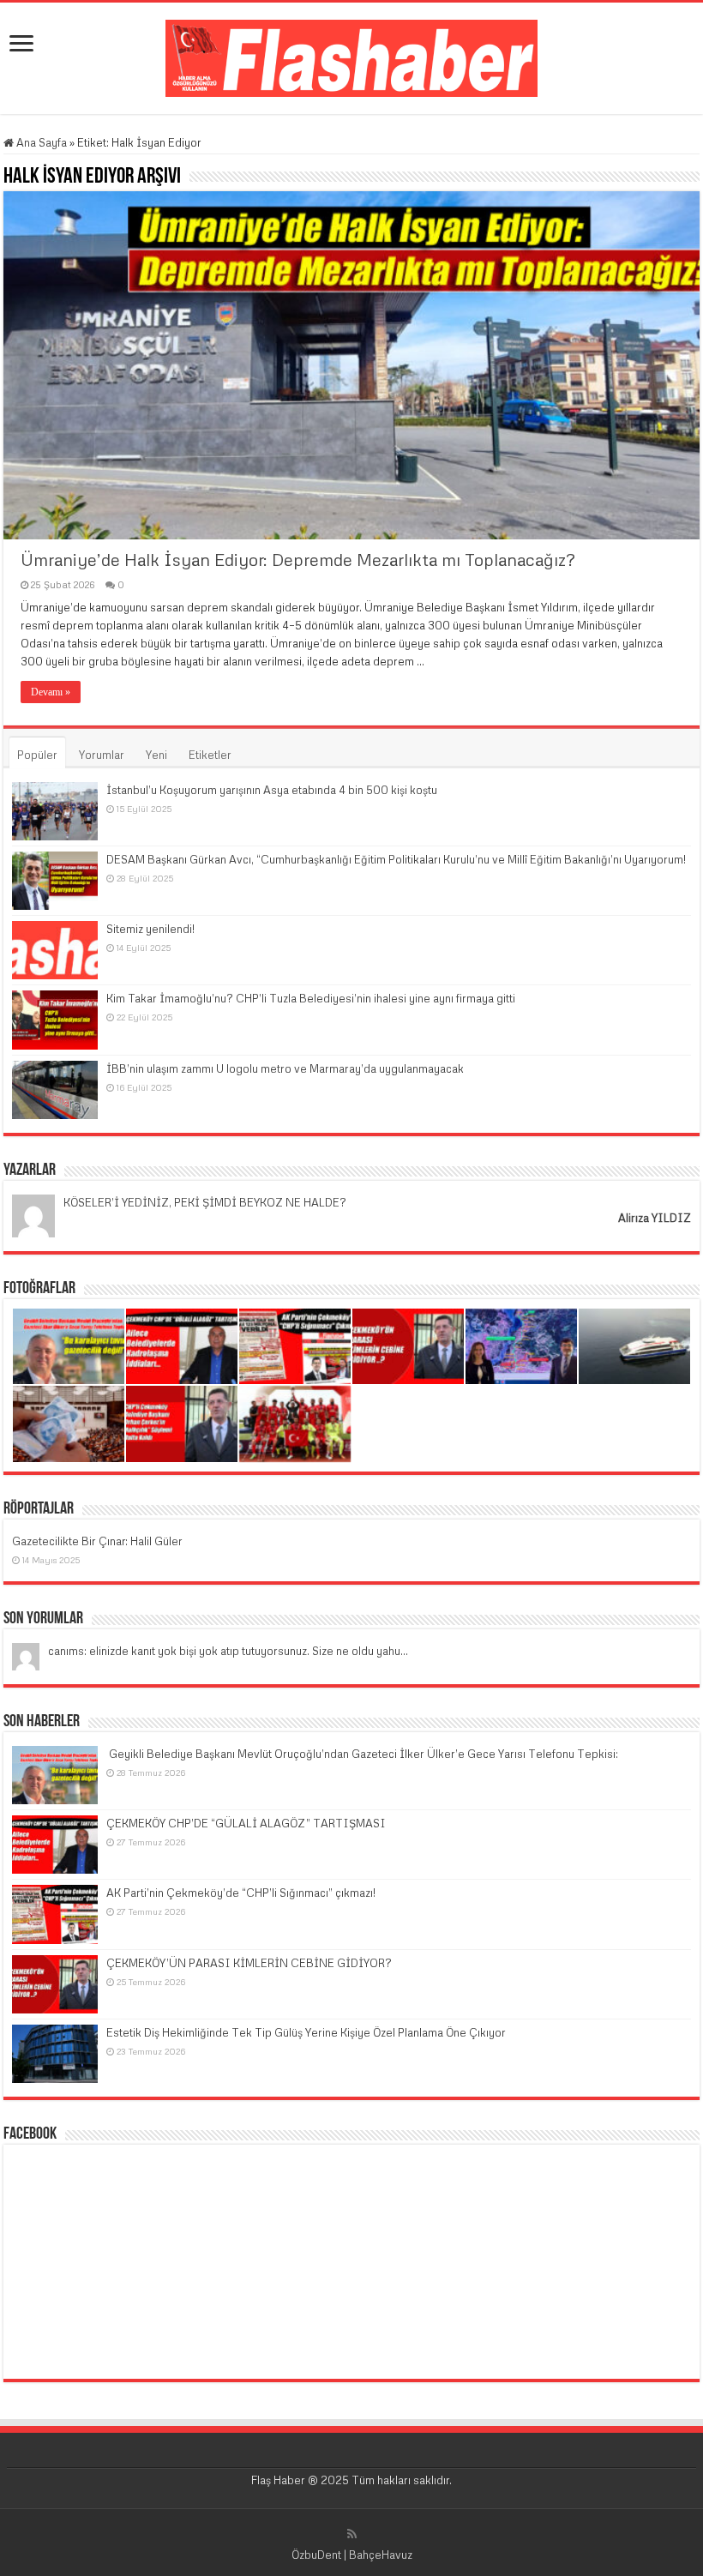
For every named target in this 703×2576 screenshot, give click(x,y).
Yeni (156, 755)
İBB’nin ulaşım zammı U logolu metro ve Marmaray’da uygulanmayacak (285, 1068)
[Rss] (352, 2534)
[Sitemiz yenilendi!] (55, 950)
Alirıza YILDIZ (655, 1218)
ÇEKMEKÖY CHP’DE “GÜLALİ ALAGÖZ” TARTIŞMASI (246, 1823)
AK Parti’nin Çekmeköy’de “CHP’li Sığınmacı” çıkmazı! (241, 1893)
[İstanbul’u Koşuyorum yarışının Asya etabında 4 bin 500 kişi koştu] (55, 811)
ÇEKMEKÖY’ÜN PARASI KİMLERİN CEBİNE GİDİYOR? (249, 1963)
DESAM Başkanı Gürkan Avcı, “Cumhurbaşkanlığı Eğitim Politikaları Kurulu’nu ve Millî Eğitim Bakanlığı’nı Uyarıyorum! (396, 859)
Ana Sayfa (40, 142)
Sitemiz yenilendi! (150, 929)
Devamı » (51, 692)
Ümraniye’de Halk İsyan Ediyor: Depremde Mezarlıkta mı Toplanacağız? (298, 559)
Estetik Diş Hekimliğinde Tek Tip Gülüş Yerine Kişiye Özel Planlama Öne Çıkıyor (306, 2032)
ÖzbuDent (316, 2555)
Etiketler (210, 755)
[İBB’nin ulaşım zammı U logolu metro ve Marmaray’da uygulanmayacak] (55, 1090)
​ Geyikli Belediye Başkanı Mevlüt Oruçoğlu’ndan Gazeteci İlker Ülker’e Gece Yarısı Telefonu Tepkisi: (362, 1754)
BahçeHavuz (381, 2555)
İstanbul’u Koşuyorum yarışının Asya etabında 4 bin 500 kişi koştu (272, 790)
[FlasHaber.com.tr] (351, 55)
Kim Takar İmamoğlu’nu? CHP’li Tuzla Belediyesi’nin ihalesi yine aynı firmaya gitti (311, 998)
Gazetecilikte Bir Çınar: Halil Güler (97, 1541)
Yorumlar (102, 755)
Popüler (37, 755)
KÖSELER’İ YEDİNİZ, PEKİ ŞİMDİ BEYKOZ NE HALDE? (205, 1202)
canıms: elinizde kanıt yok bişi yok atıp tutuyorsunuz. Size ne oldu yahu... (228, 1651)
